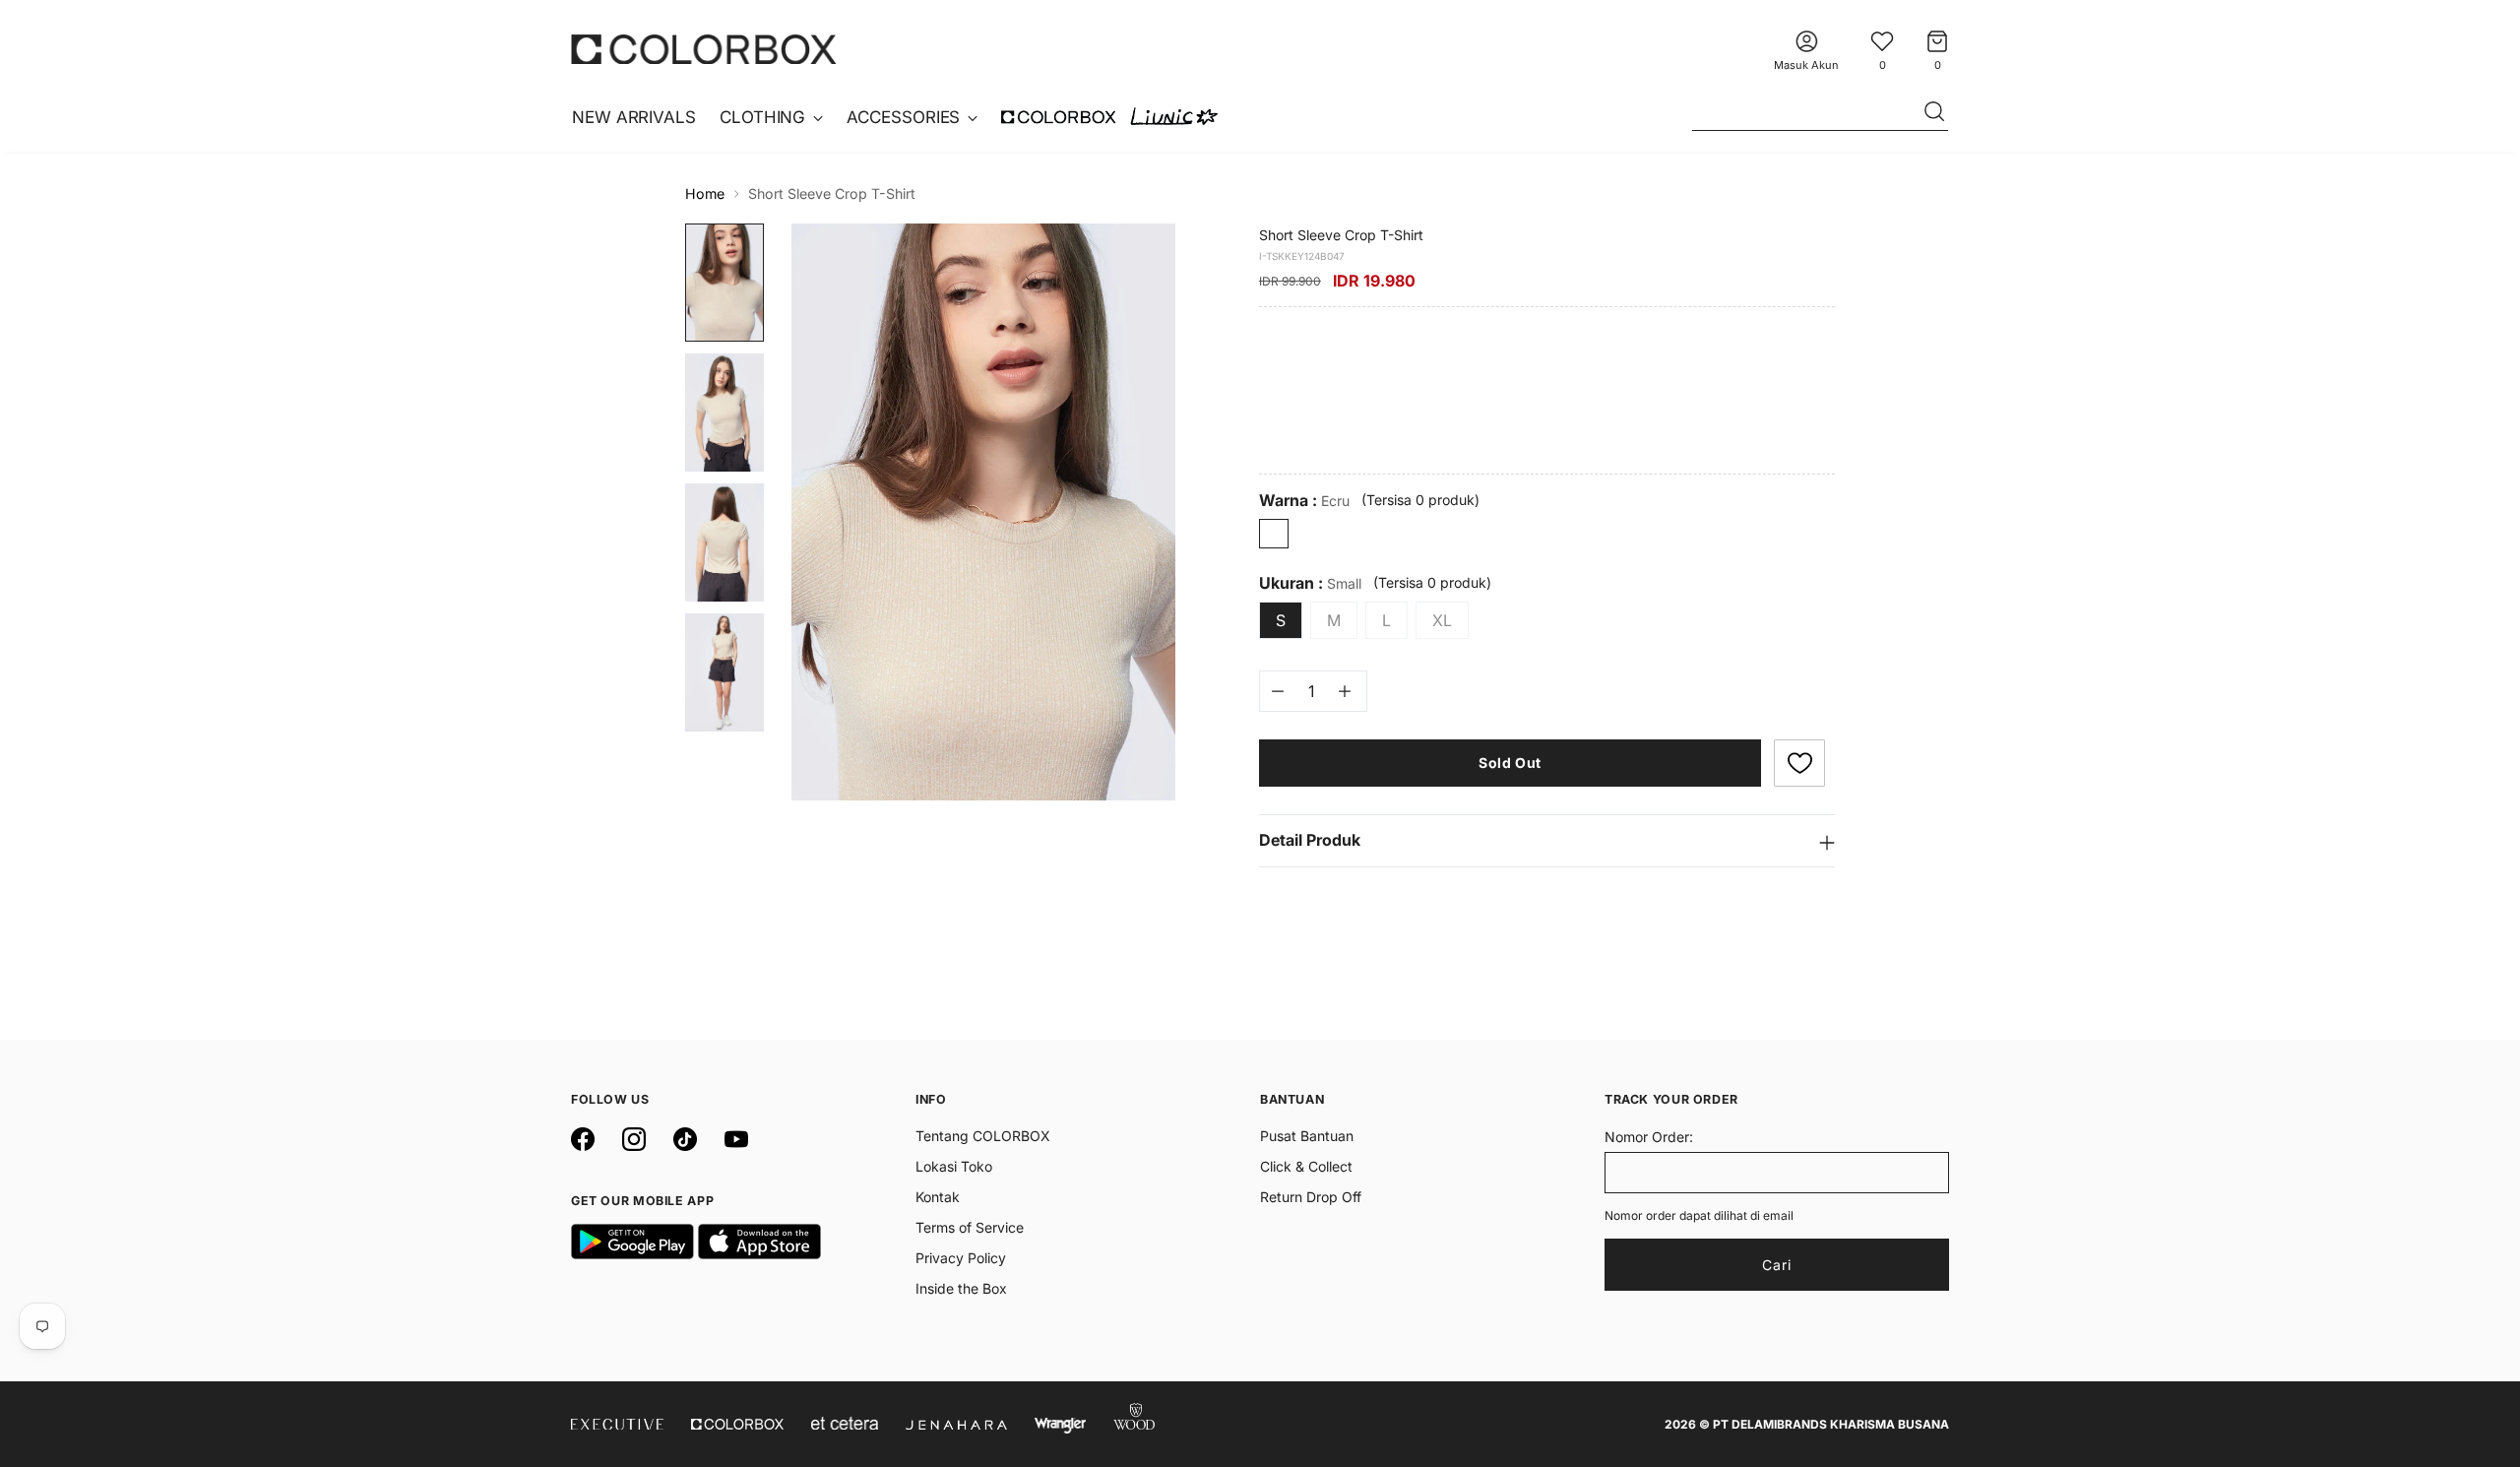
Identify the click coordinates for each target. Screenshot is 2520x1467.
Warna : (1304, 501)
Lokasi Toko (954, 1166)
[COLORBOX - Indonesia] (704, 49)
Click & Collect (1306, 1166)
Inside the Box (961, 1288)
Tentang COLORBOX (983, 1136)
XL (1442, 620)
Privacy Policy (961, 1258)
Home (705, 193)
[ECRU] (1274, 534)
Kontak (938, 1197)
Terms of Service (970, 1227)
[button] (1799, 763)
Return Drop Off (1311, 1197)
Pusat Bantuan (1307, 1136)
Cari (1777, 1265)
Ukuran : (1310, 583)
